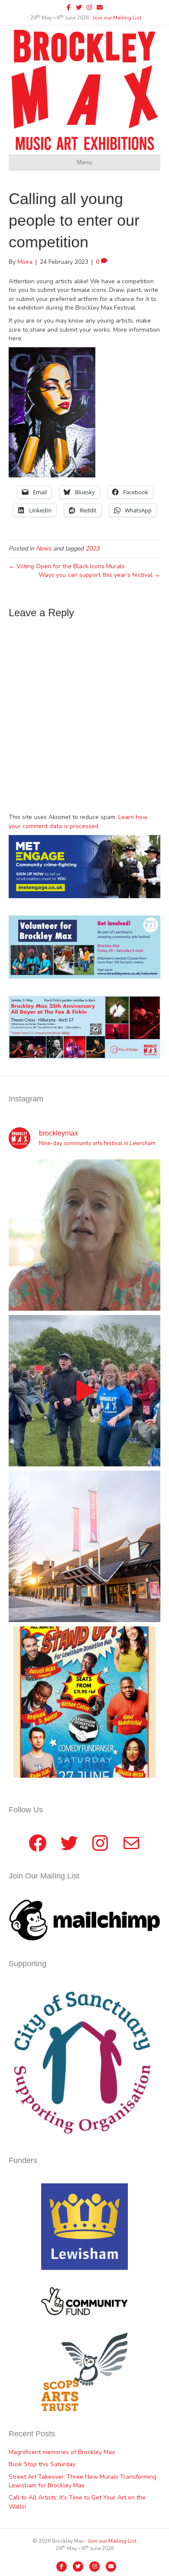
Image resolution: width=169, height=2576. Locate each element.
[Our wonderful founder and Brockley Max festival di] (84, 1235)
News (44, 549)
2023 (92, 549)
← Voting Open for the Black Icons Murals (67, 566)
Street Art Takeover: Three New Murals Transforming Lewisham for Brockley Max (83, 2481)
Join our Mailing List (117, 18)
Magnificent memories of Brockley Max (63, 2452)
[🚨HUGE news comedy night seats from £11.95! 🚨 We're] (84, 1702)
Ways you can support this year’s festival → (99, 575)
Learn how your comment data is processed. (78, 821)
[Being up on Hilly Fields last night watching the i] (84, 1391)
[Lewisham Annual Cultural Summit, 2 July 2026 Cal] (84, 1546)
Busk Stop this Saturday (42, 2464)
